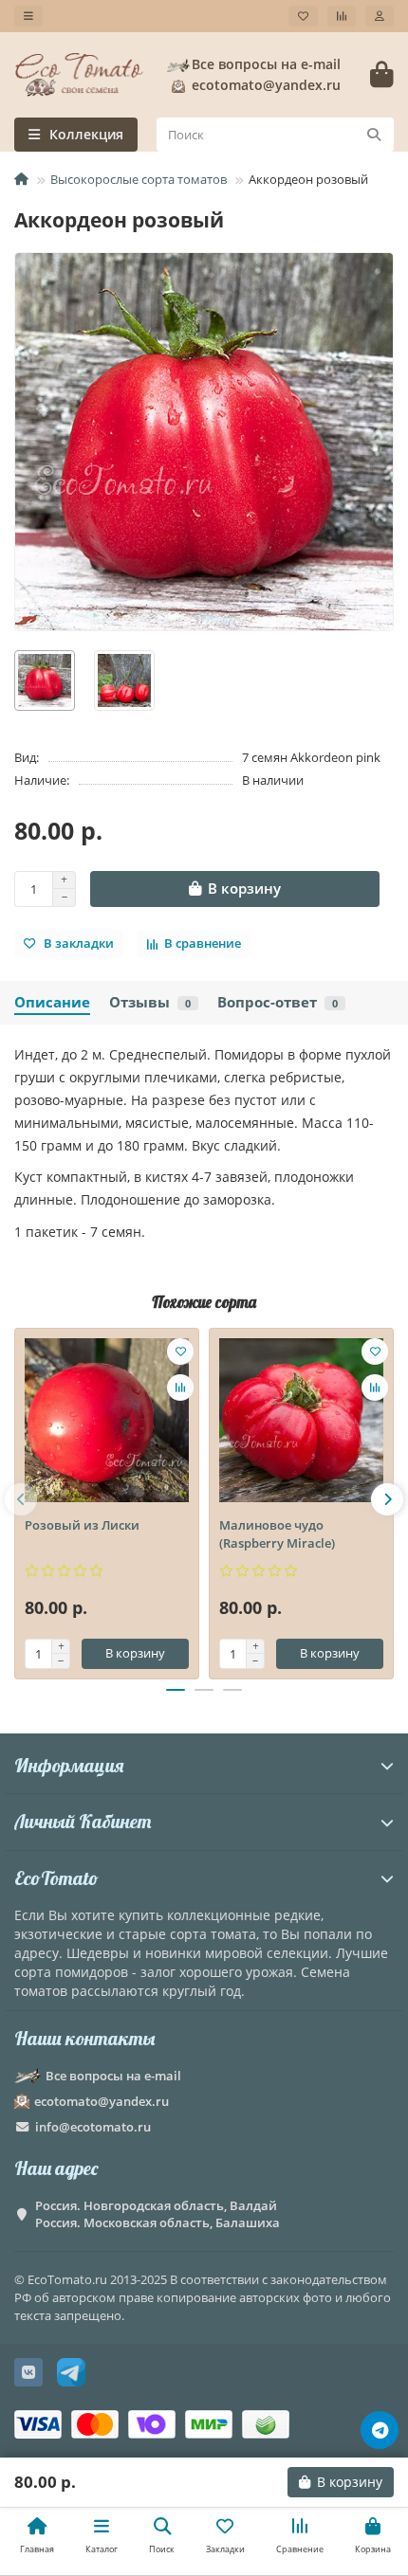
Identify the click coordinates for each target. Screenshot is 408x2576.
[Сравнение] (342, 16)
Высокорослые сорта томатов (139, 179)
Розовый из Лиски (82, 1525)
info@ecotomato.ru (93, 2127)
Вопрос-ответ (278, 1002)
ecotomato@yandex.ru (102, 2101)
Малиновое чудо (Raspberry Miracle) (277, 1534)
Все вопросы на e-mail (266, 64)
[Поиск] (374, 135)
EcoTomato (56, 1878)
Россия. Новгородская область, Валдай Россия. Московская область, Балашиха (158, 2214)
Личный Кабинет (83, 1821)
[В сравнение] (180, 1388)
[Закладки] (303, 16)
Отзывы (150, 1002)
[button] (21, 1499)
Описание (52, 1002)
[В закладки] (180, 1351)
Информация (69, 1765)
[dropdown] (28, 16)
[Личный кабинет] (380, 16)
